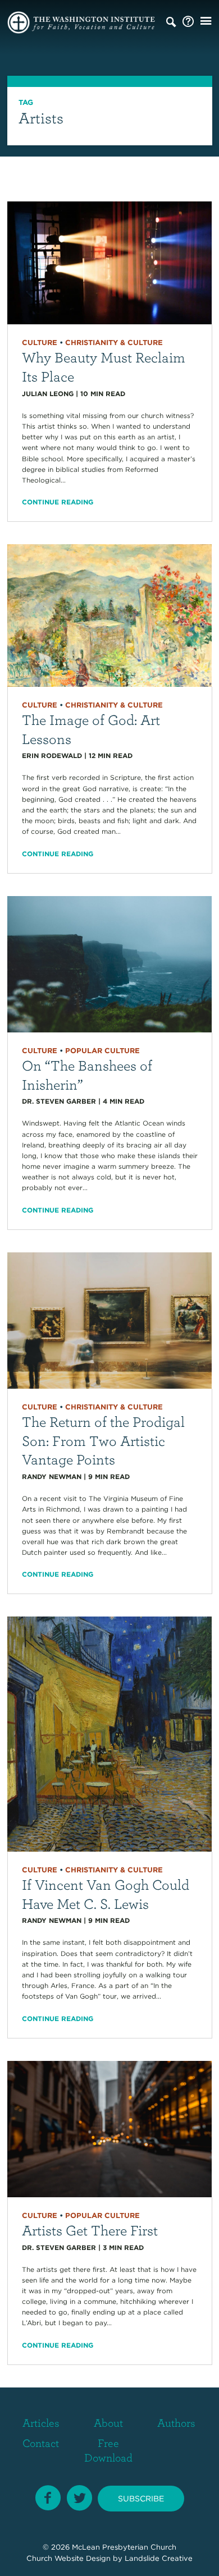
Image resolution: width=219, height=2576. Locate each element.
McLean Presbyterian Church (124, 2547)
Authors (176, 2423)
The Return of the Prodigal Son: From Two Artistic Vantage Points (103, 1440)
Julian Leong (48, 394)
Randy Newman (52, 1477)
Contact (41, 2443)
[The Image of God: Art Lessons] (110, 615)
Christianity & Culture (114, 343)
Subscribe (141, 2499)
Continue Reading (58, 502)
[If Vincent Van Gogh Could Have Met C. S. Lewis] (110, 1734)
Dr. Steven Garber (59, 1101)
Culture (40, 343)
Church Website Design (69, 2558)
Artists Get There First (90, 2230)
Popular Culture (102, 1051)
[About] (188, 22)
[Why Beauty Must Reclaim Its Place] (110, 262)
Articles (41, 2423)
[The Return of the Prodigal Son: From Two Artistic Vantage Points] (110, 1319)
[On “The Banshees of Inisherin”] (110, 963)
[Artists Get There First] (110, 2128)
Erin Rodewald (52, 756)
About (108, 2423)
